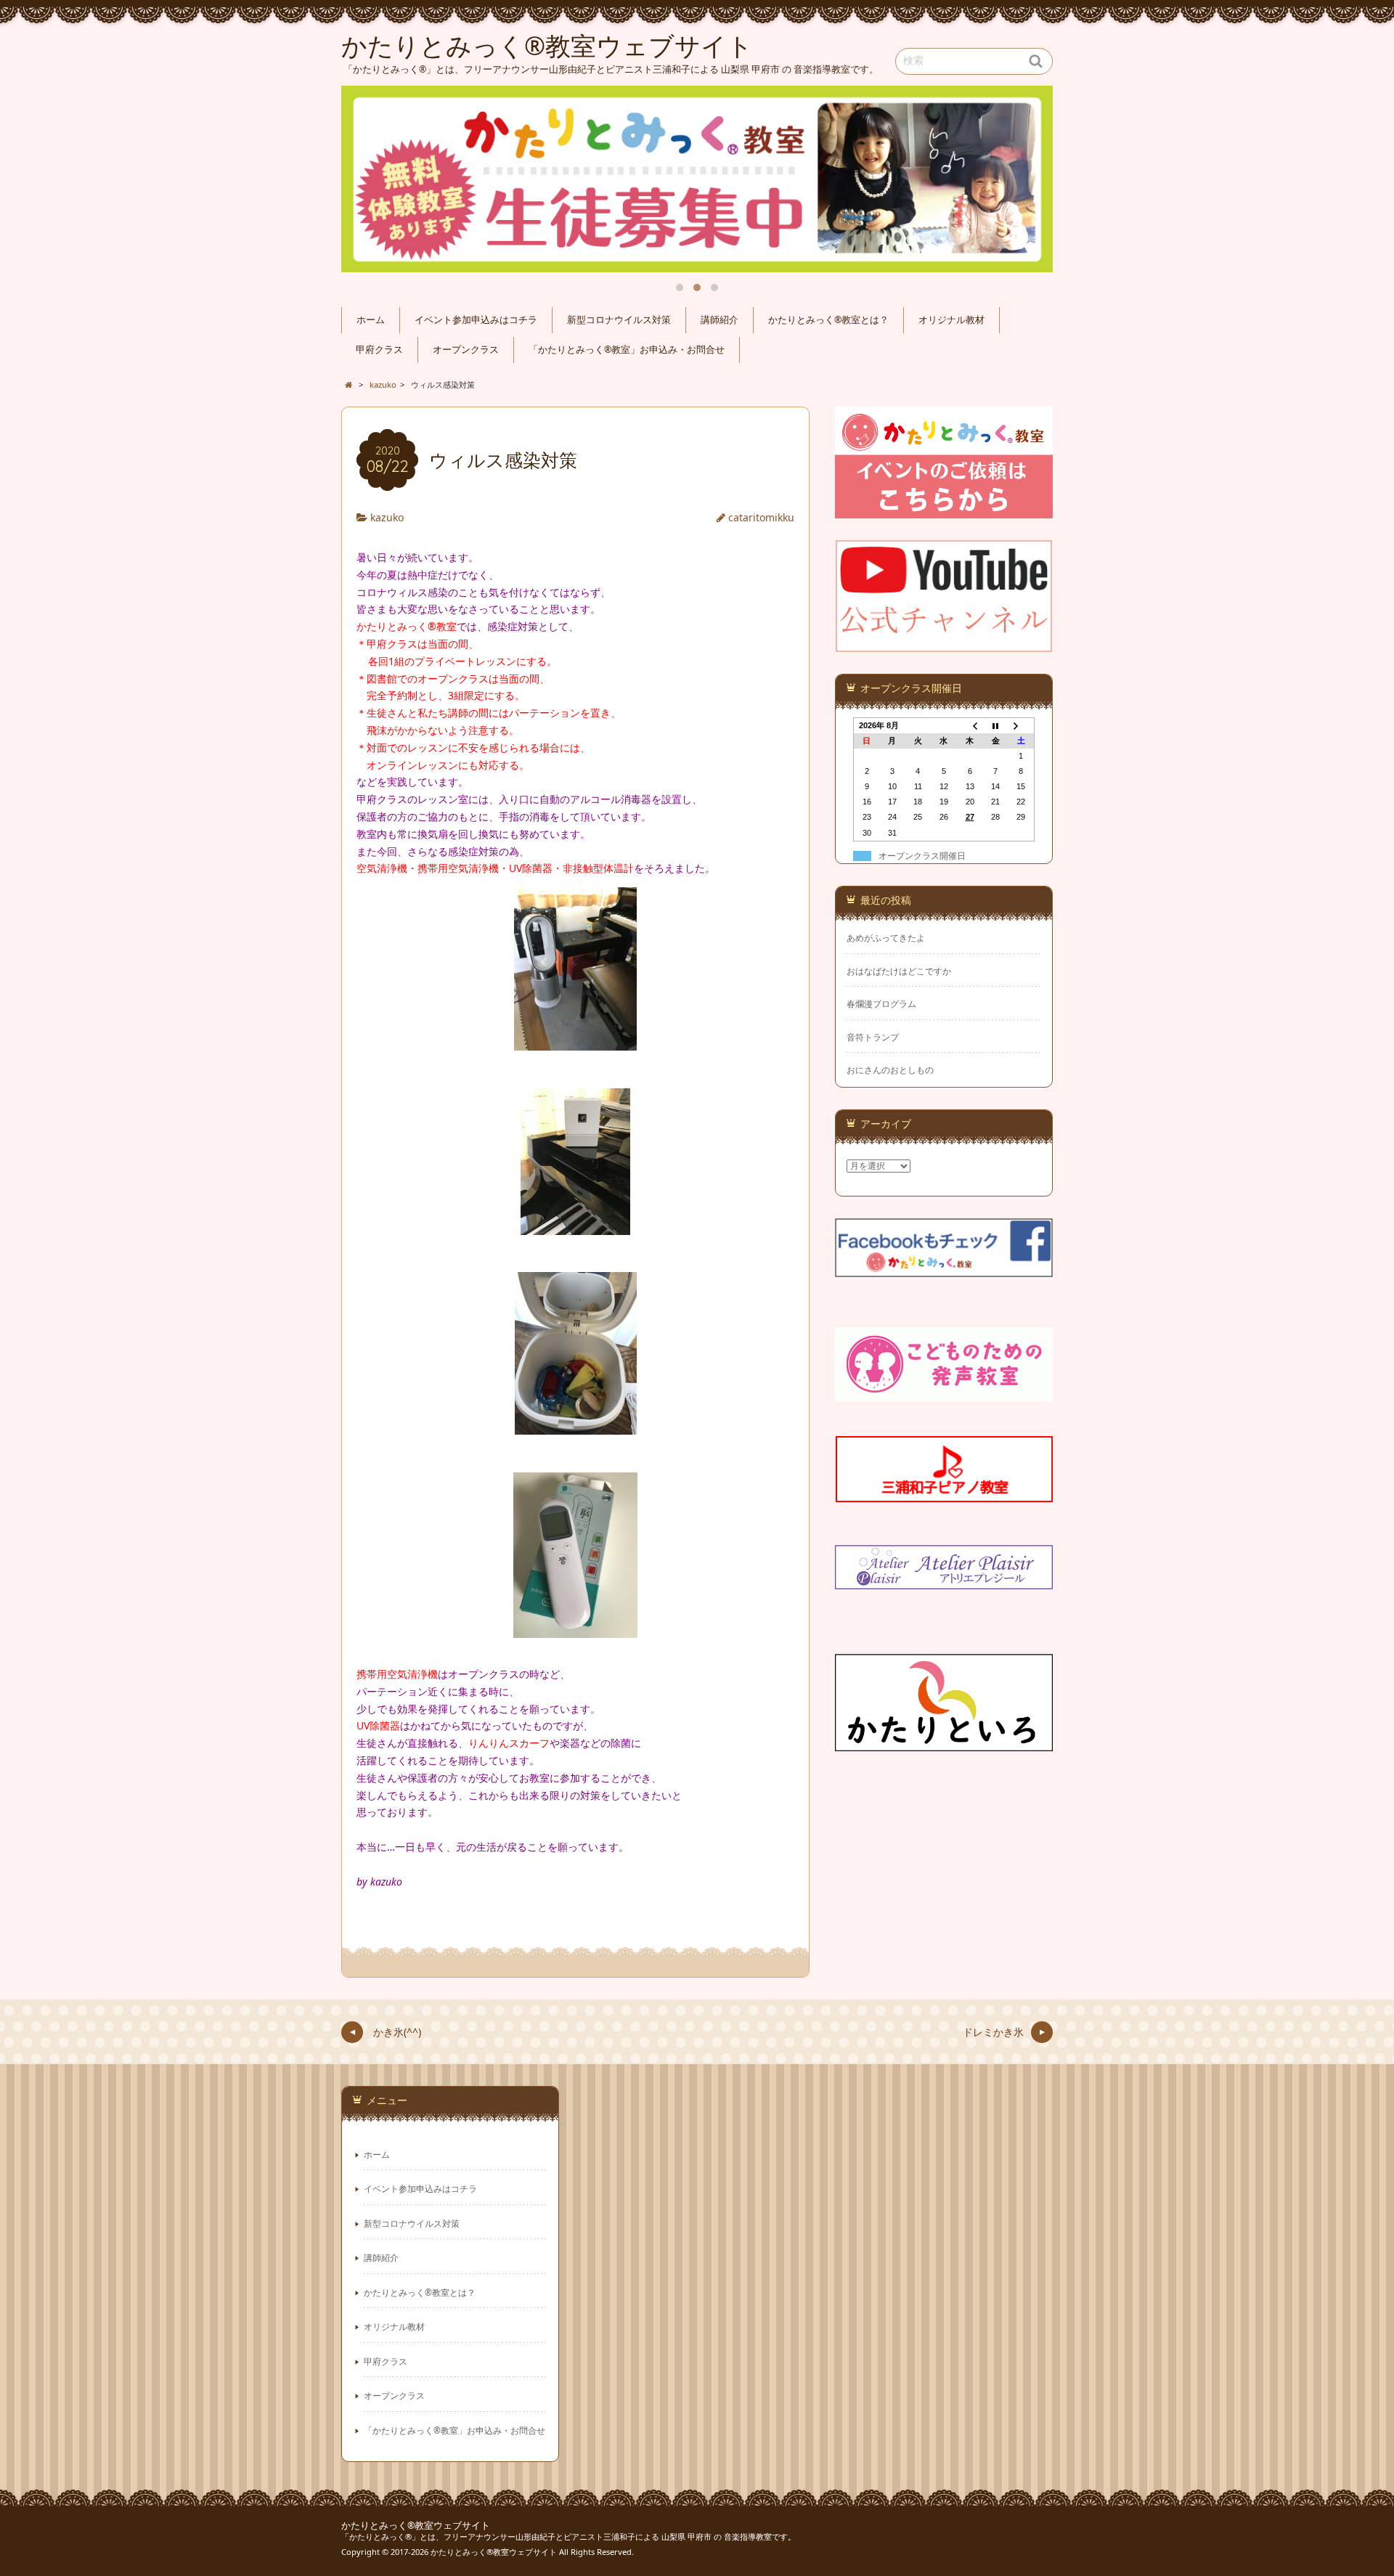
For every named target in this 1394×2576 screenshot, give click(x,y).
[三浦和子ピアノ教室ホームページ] (944, 1493)
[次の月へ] (1022, 725)
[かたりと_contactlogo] (944, 509)
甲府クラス (379, 350)
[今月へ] (995, 725)
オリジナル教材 (951, 320)
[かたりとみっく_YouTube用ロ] (944, 643)
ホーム (371, 320)
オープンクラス (466, 350)
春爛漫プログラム (881, 1004)
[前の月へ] (970, 725)
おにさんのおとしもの (890, 1070)
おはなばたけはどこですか (899, 971)
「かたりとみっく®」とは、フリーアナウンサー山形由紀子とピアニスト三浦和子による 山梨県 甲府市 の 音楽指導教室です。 (568, 2536)
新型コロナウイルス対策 (619, 320)
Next (1025, 179)
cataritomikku (761, 517)
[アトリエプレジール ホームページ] (944, 1580)
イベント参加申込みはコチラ (476, 320)
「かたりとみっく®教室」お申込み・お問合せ (627, 350)
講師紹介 (720, 320)
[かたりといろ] (944, 1742)
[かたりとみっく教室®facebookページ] (944, 1268)
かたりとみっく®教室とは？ (828, 320)
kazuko (387, 517)
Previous (369, 179)
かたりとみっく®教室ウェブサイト (416, 2526)
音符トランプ (873, 1037)
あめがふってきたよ (886, 938)
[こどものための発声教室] (944, 1392)
